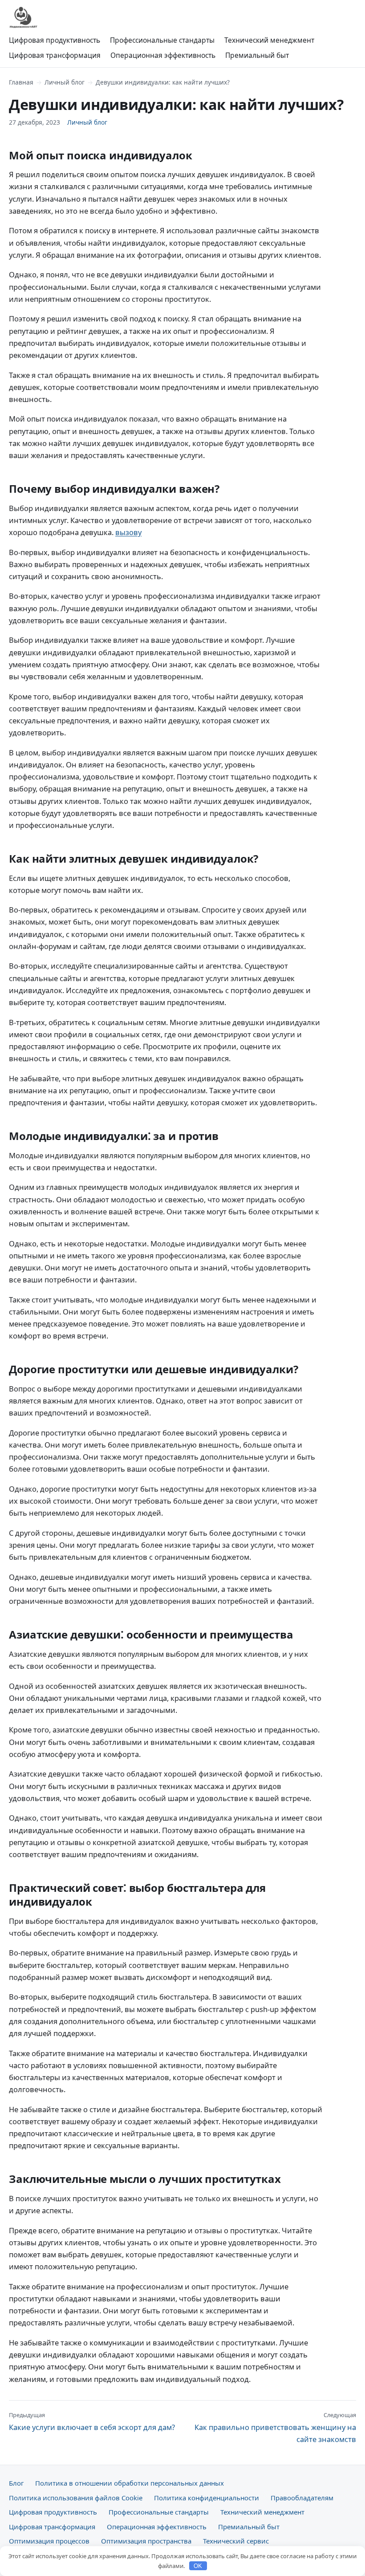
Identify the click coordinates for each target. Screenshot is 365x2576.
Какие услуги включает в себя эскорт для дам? (92, 2422)
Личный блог (65, 82)
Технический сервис (236, 2541)
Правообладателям (302, 2498)
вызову (128, 532)
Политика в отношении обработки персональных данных (130, 2483)
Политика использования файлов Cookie (76, 2498)
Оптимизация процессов (49, 2541)
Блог (16, 2483)
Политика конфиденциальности (207, 2498)
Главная (21, 82)
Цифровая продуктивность (55, 40)
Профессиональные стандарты (162, 40)
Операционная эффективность (163, 55)
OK (198, 2566)
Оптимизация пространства (146, 2541)
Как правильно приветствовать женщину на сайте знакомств (275, 2428)
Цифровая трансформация (55, 55)
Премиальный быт (257, 55)
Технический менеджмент (269, 40)
